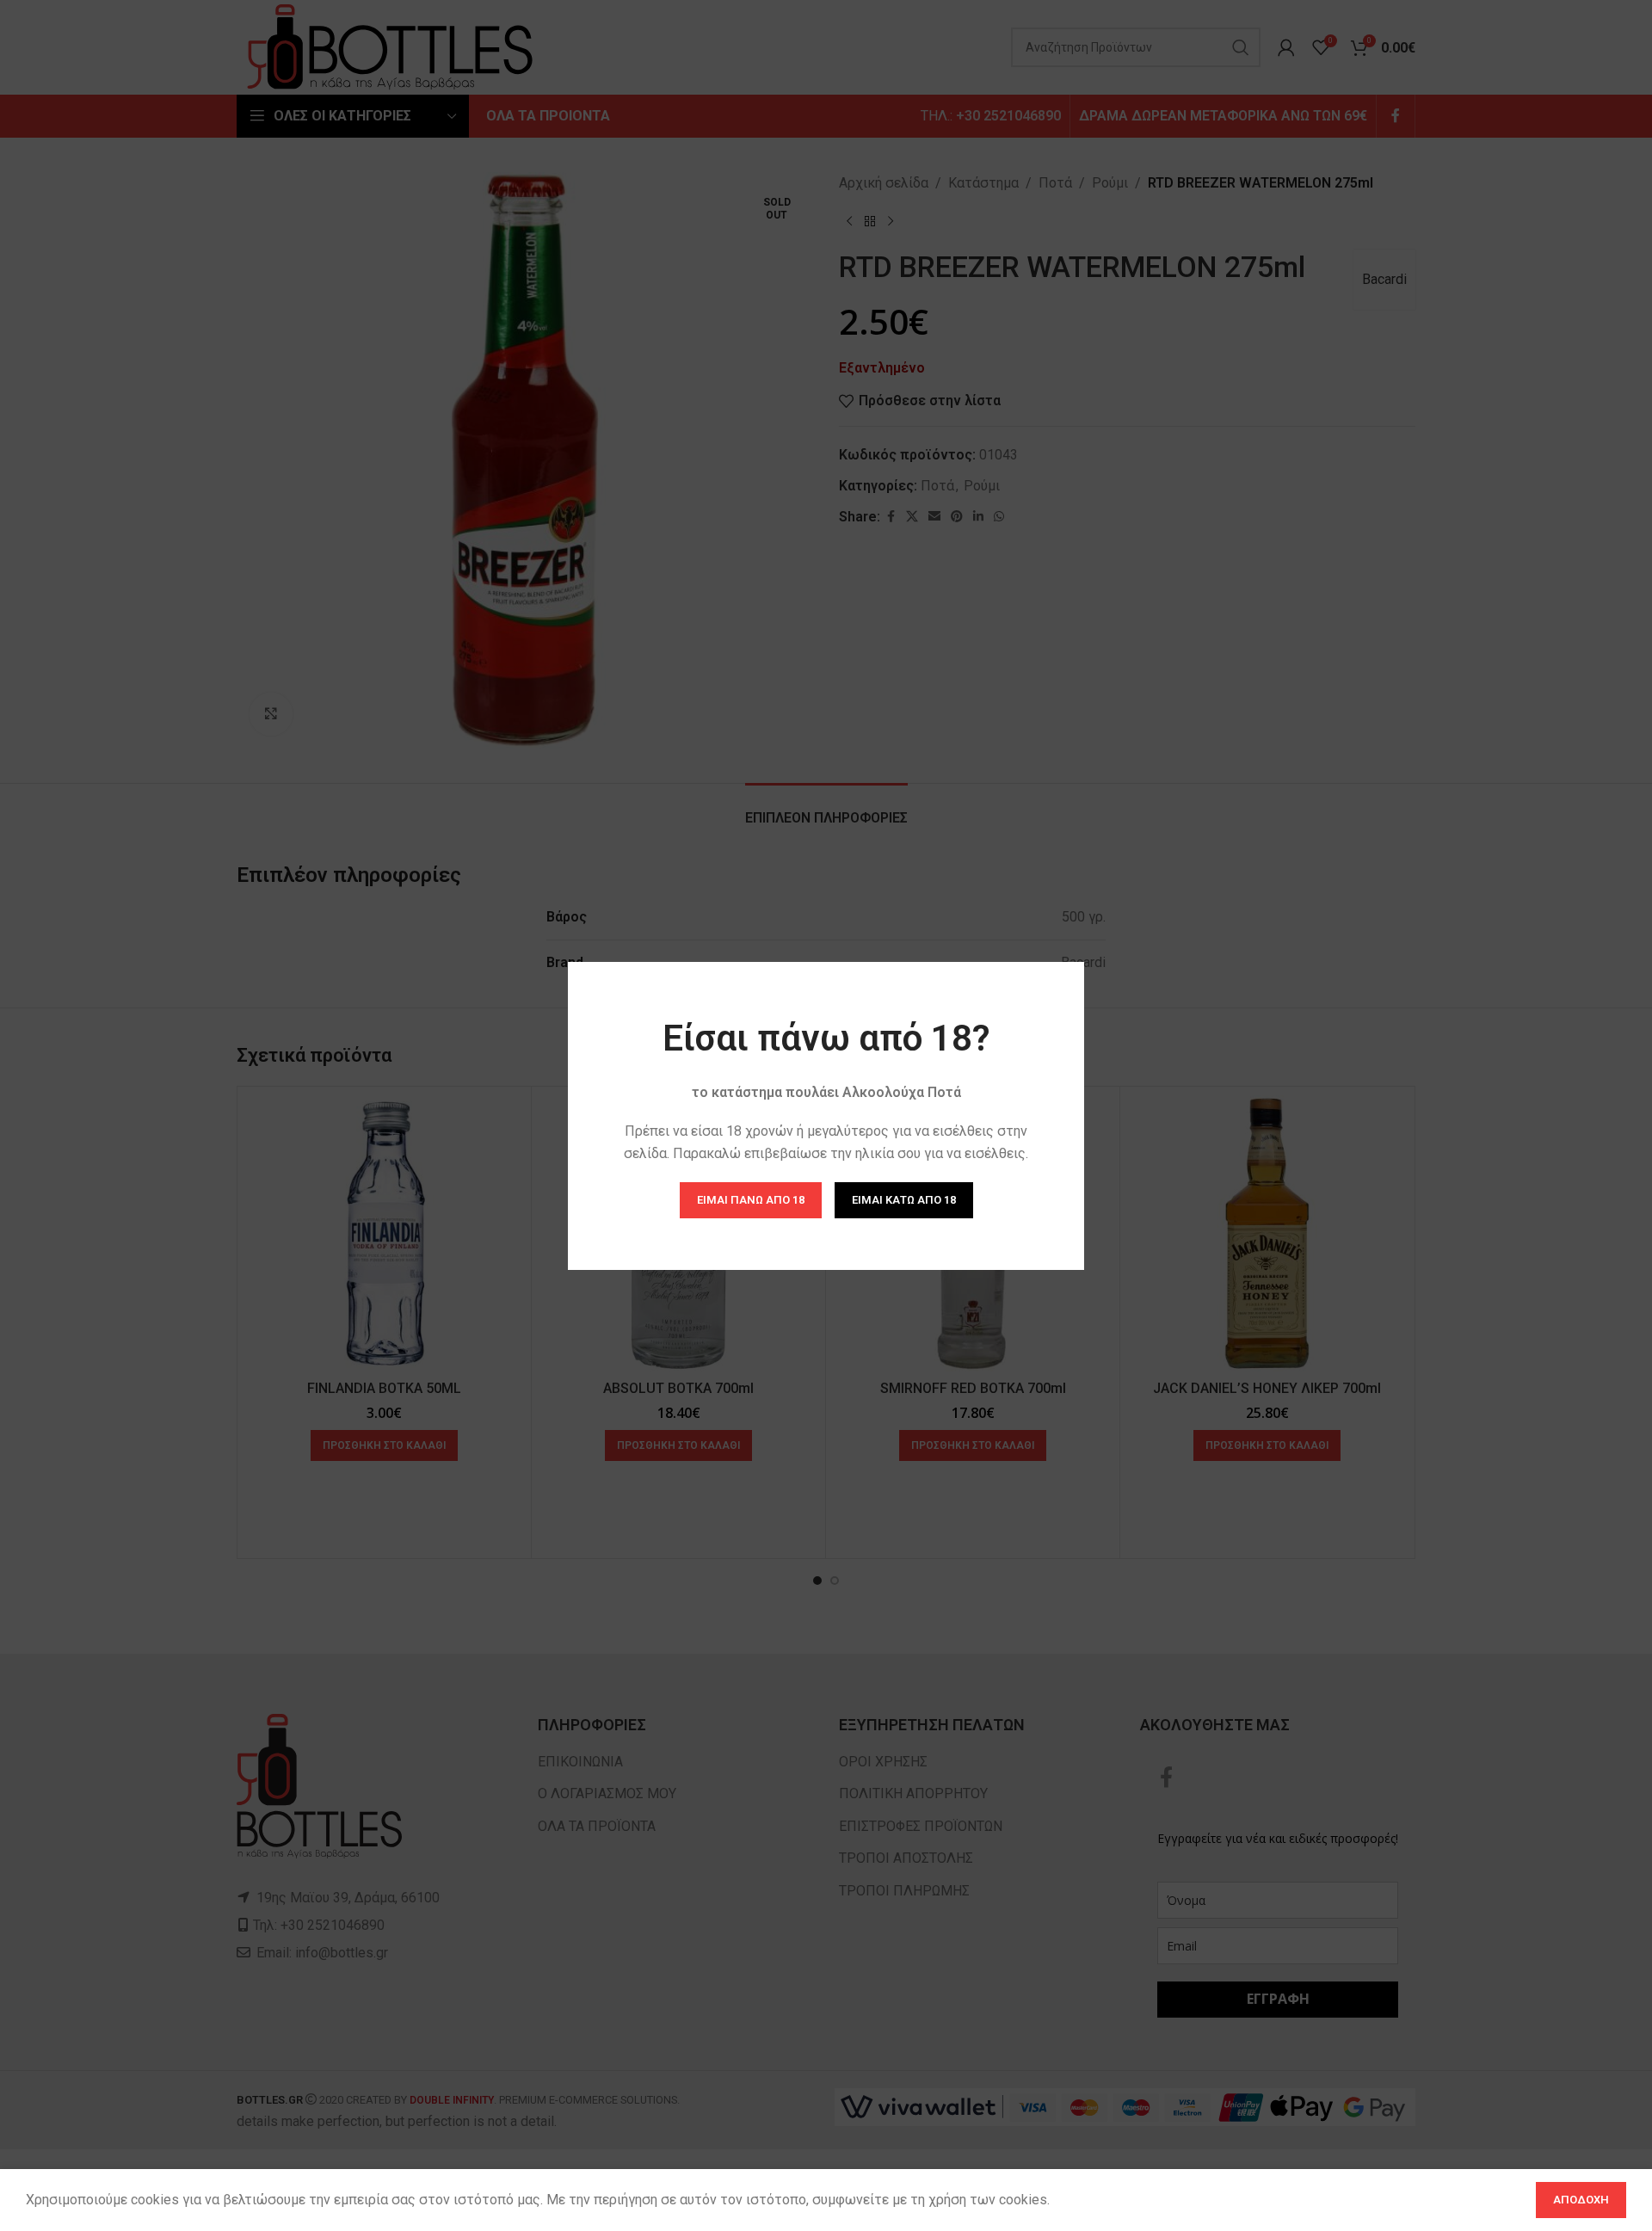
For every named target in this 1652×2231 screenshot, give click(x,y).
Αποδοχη (1581, 2200)
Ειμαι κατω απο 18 (904, 1199)
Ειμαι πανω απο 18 (751, 1199)
